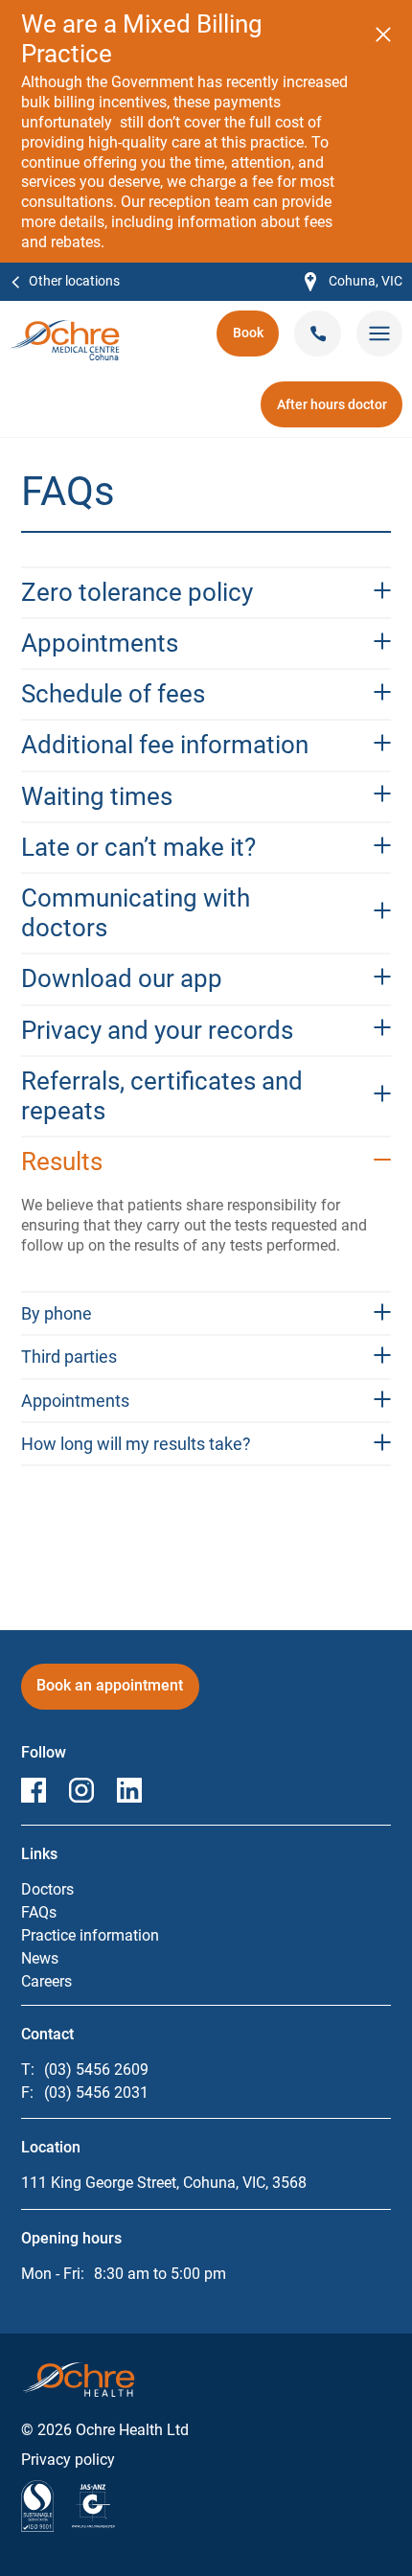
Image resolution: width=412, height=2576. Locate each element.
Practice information (90, 1935)
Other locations (74, 281)
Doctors (47, 1889)
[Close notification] (383, 34)
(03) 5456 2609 (96, 2070)
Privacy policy (68, 2460)
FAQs (39, 1912)
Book (256, 339)
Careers (46, 1981)
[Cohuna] (65, 329)
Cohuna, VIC (354, 282)
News (40, 1958)
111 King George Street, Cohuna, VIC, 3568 (164, 2183)
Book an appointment (110, 1692)
